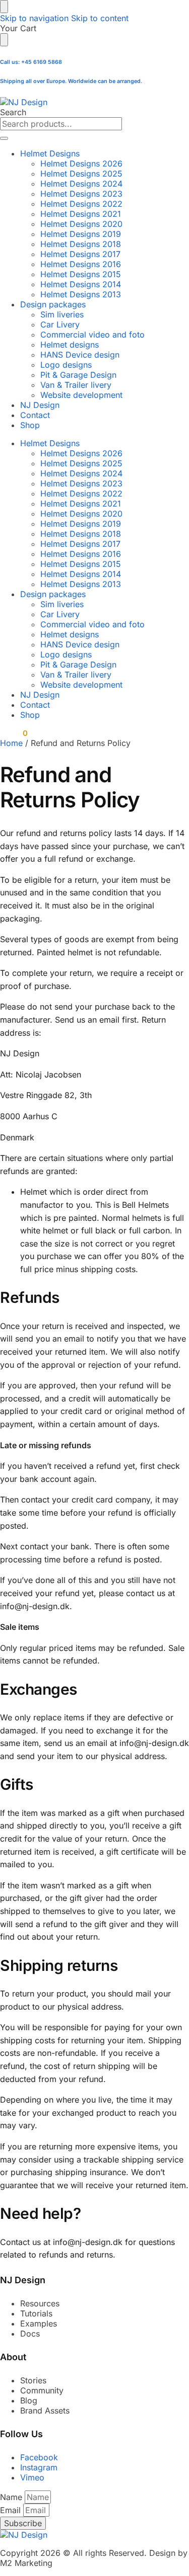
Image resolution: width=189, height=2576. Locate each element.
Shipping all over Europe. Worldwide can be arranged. (71, 81)
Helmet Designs (50, 153)
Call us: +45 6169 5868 (31, 62)
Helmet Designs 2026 (81, 163)
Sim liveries (62, 314)
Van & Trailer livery (76, 385)
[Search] (4, 138)
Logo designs (66, 365)
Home (11, 743)
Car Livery (60, 324)
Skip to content (100, 18)
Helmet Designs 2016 (81, 264)
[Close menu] (4, 7)
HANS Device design (80, 355)
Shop (30, 425)
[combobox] (61, 124)
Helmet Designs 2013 (81, 294)
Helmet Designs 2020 (81, 224)
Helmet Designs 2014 (81, 284)
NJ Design (40, 405)
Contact (35, 415)
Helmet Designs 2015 (81, 274)
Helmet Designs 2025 (81, 174)
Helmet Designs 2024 (81, 184)
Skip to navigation (34, 18)
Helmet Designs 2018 (81, 244)
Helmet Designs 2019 (81, 234)
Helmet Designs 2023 (81, 194)
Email (12, 2510)
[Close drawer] (4, 40)
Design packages (53, 304)
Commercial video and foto (92, 335)
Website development (81, 395)
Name (12, 2497)
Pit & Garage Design (78, 375)
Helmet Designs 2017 (80, 254)
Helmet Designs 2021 (81, 214)
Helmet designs (70, 345)
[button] (14, 733)
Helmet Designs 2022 (81, 204)
